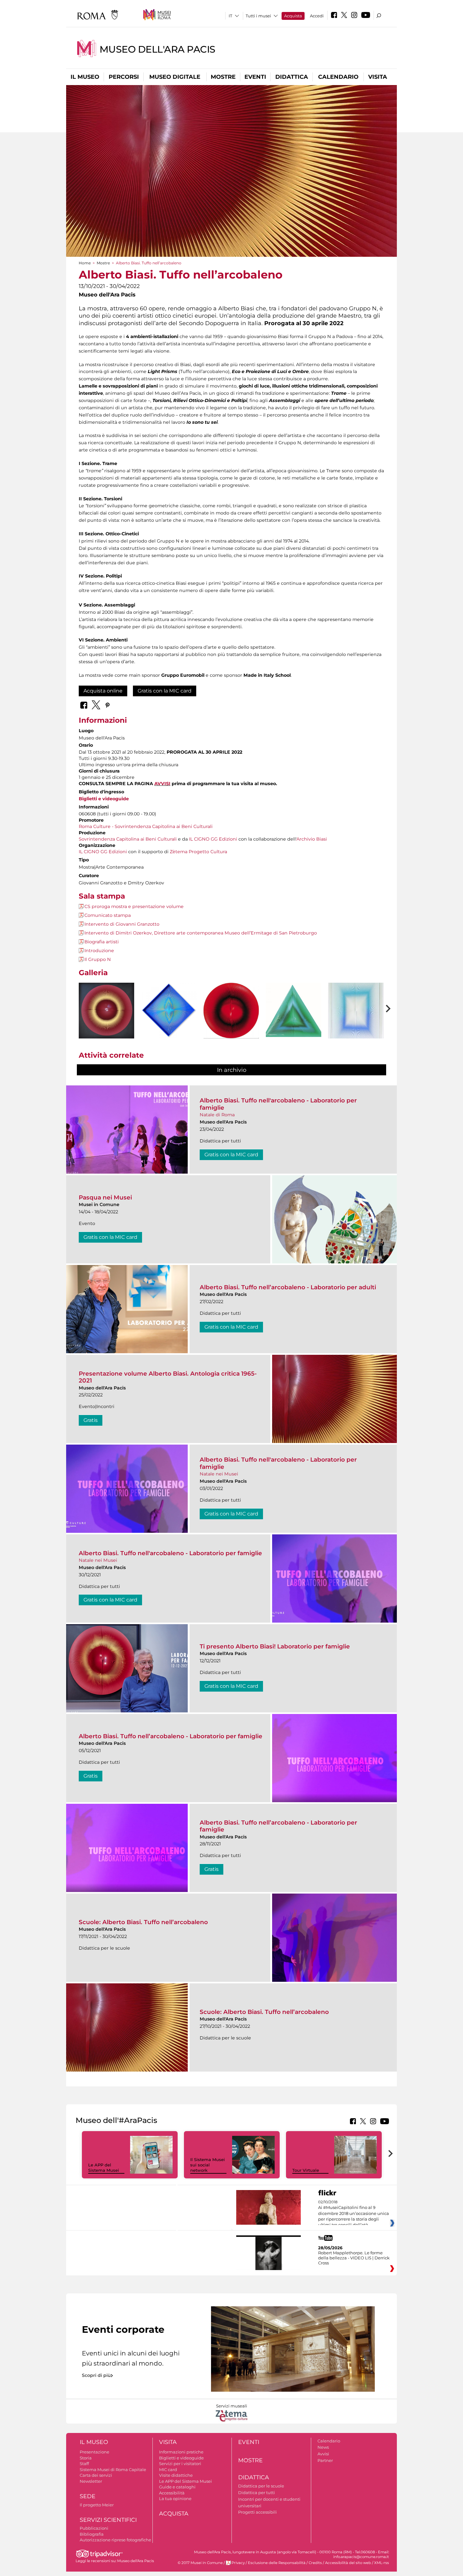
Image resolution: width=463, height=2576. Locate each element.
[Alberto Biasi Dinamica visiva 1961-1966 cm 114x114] (169, 1011)
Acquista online (103, 691)
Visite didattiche (176, 2475)
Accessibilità (172, 2493)
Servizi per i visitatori (180, 2464)
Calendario (338, 77)
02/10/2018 (354, 2214)
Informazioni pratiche (181, 2452)
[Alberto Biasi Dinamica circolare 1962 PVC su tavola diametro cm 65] (231, 1011)
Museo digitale (175, 77)
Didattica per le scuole (261, 2486)
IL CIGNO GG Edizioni (213, 839)
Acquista (293, 16)
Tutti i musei (258, 16)
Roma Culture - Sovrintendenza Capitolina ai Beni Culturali (146, 826)
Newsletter (91, 2481)
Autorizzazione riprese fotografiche (115, 2540)
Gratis (91, 1420)
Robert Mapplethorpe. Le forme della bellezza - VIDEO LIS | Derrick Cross (354, 2258)
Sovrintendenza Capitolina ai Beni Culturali (128, 839)
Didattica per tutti (257, 2493)
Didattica (292, 77)
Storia (86, 2458)
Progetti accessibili (257, 2512)
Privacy (238, 2563)
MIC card (168, 2470)
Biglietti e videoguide (104, 799)
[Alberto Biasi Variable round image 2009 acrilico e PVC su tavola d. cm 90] (106, 1011)
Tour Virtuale (306, 2170)
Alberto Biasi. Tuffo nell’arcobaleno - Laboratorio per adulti (288, 1287)
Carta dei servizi (96, 2475)
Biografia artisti (102, 942)
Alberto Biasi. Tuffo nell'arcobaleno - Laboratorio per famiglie (278, 1104)
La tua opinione (175, 2498)
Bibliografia (92, 2534)
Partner (325, 2460)
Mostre (223, 77)
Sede (88, 2496)
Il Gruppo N (98, 959)
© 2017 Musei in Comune (200, 2563)
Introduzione (99, 951)
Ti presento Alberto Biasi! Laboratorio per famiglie (275, 1646)
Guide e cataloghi (177, 2487)
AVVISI (162, 784)
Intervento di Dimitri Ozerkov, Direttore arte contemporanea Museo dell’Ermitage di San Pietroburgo (201, 933)
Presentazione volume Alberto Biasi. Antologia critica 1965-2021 (168, 1377)
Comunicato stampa (108, 915)
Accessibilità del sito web (348, 2563)
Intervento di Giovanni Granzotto (122, 924)
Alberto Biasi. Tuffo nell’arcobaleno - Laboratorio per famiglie (171, 1736)
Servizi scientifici (108, 2520)
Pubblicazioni (94, 2528)
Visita (378, 77)
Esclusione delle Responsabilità (277, 2563)
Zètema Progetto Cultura (198, 852)
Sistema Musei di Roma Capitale (113, 2470)
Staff (84, 2464)
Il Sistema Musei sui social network (208, 2165)
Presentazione (94, 2452)
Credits (315, 2563)
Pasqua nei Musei (105, 1197)
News (323, 2447)
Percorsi (124, 77)
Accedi (317, 16)
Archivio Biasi (312, 839)
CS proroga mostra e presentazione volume (134, 906)
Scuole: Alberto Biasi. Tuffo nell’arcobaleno (143, 1922)
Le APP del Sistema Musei (104, 2168)
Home (85, 263)
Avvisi (323, 2454)
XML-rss (382, 2563)
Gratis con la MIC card (165, 691)
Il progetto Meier (97, 2505)
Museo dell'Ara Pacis (157, 49)
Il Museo (85, 77)
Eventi (255, 77)
